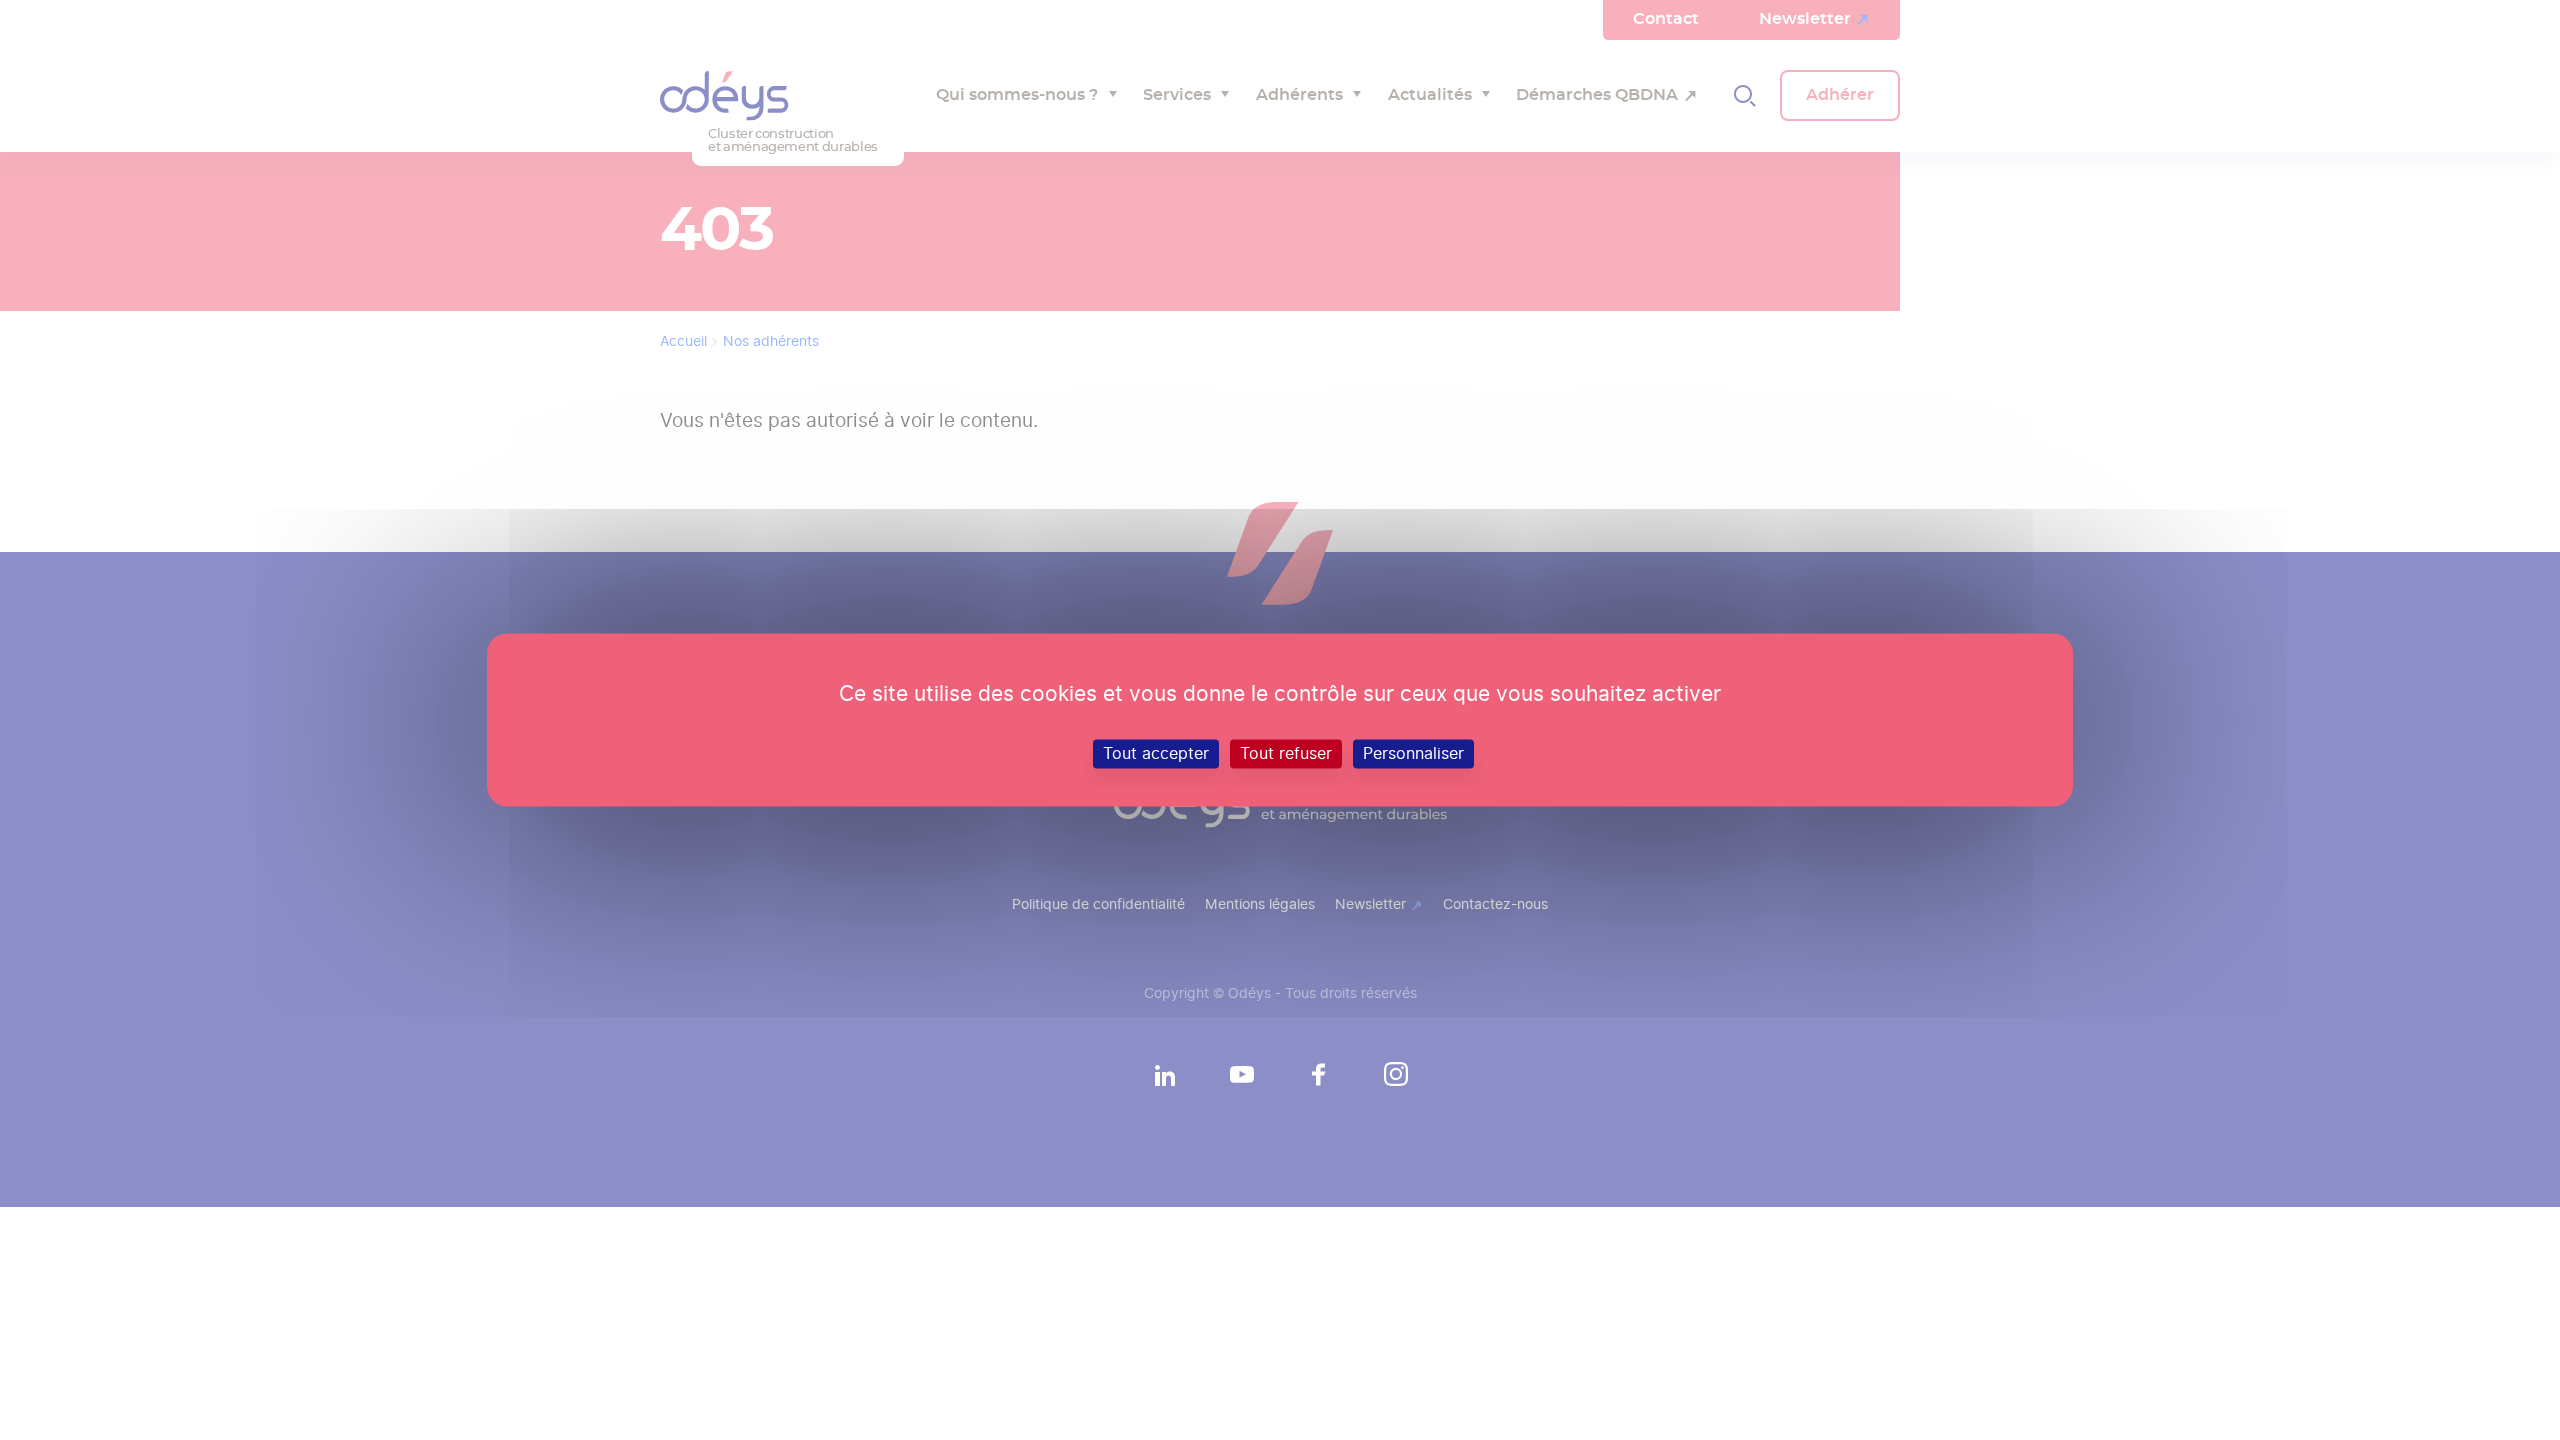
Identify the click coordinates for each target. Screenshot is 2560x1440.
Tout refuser (1286, 753)
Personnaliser (1413, 753)
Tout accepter (1156, 753)
